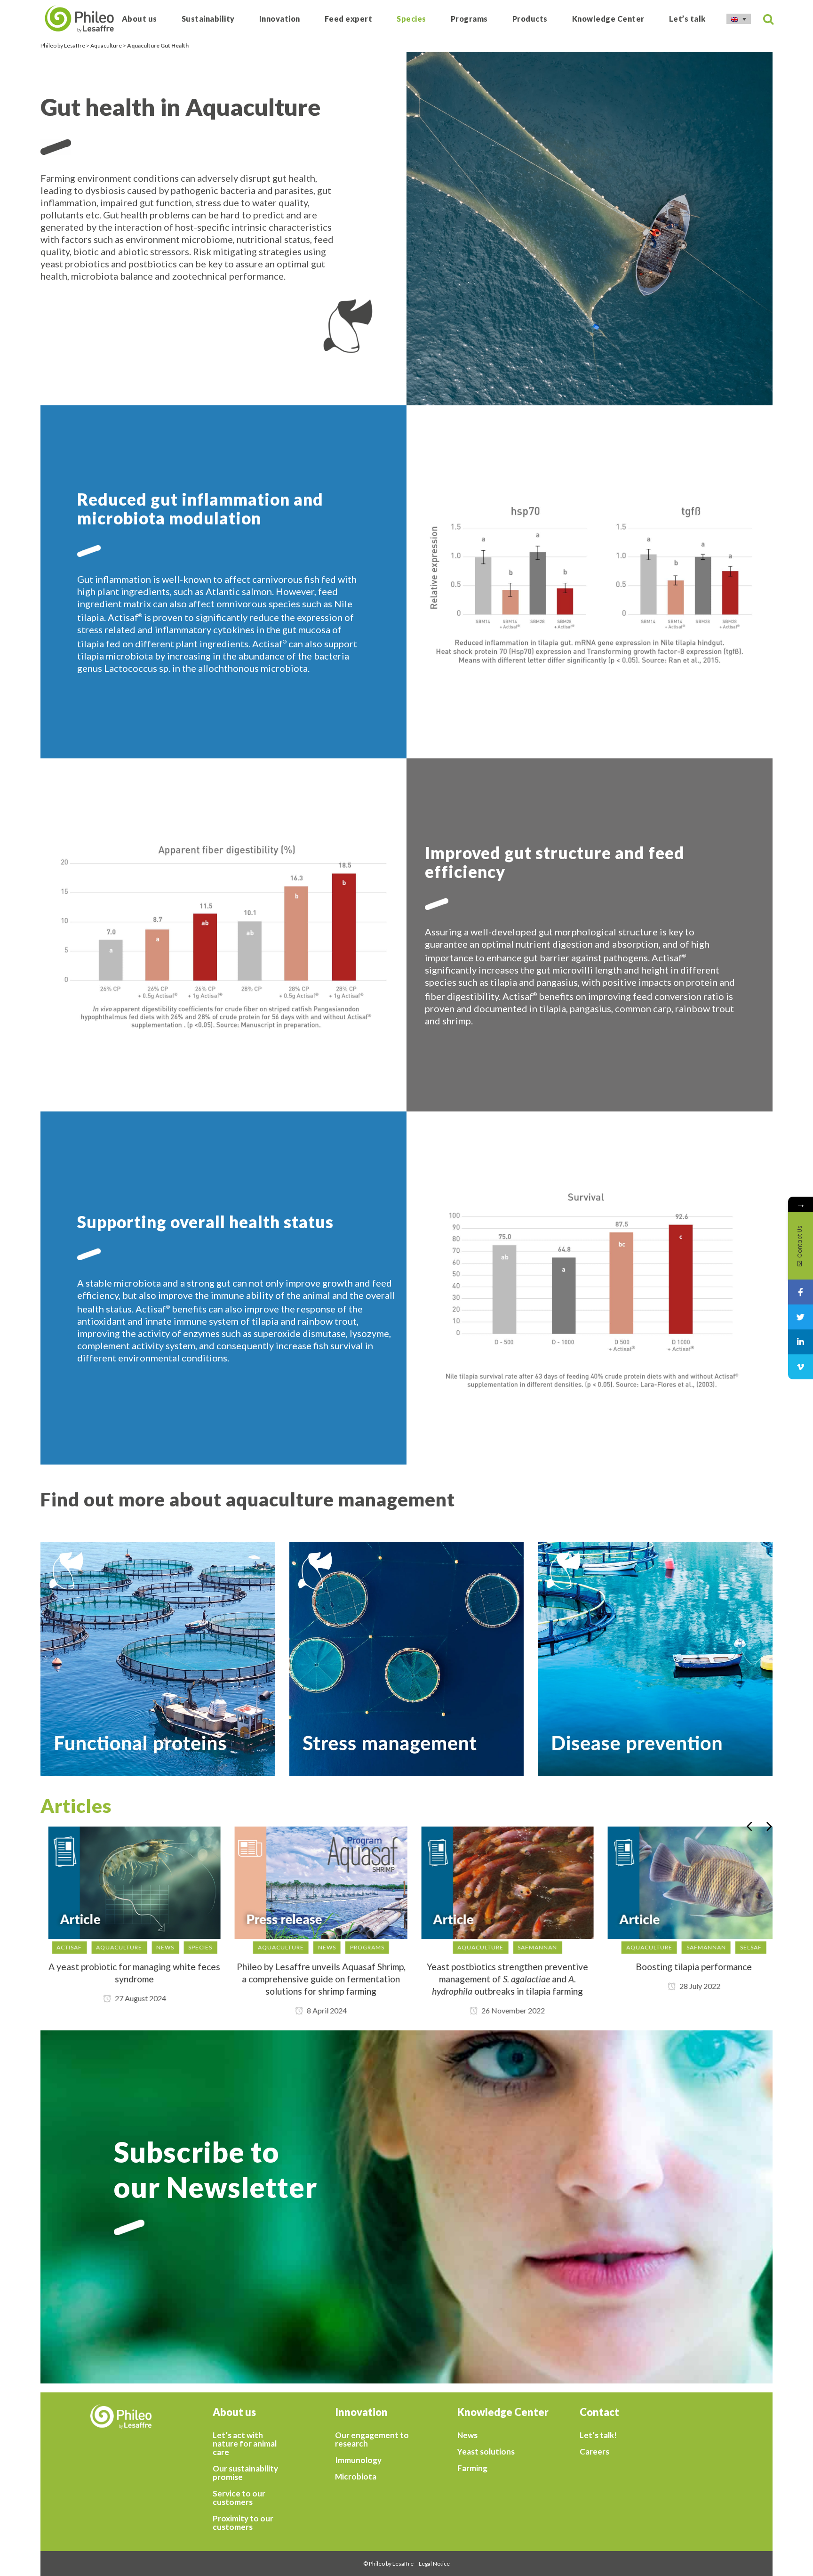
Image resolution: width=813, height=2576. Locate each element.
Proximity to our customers (243, 2523)
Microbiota (356, 2477)
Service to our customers (239, 2498)
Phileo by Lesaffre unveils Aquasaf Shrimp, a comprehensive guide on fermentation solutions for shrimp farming (314, 1979)
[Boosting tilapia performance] (686, 1883)
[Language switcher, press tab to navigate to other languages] (739, 19)
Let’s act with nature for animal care (245, 2444)
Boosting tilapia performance (687, 1967)
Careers (594, 2452)
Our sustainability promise (245, 2473)
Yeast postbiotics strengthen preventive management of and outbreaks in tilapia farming (500, 1979)
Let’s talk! (598, 2435)
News (467, 2435)
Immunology (358, 2460)
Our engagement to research (372, 2439)
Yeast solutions (486, 2452)
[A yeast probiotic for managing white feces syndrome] (127, 1883)
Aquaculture (106, 45)
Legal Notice (434, 2564)
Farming (472, 2468)
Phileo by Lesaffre (63, 45)
